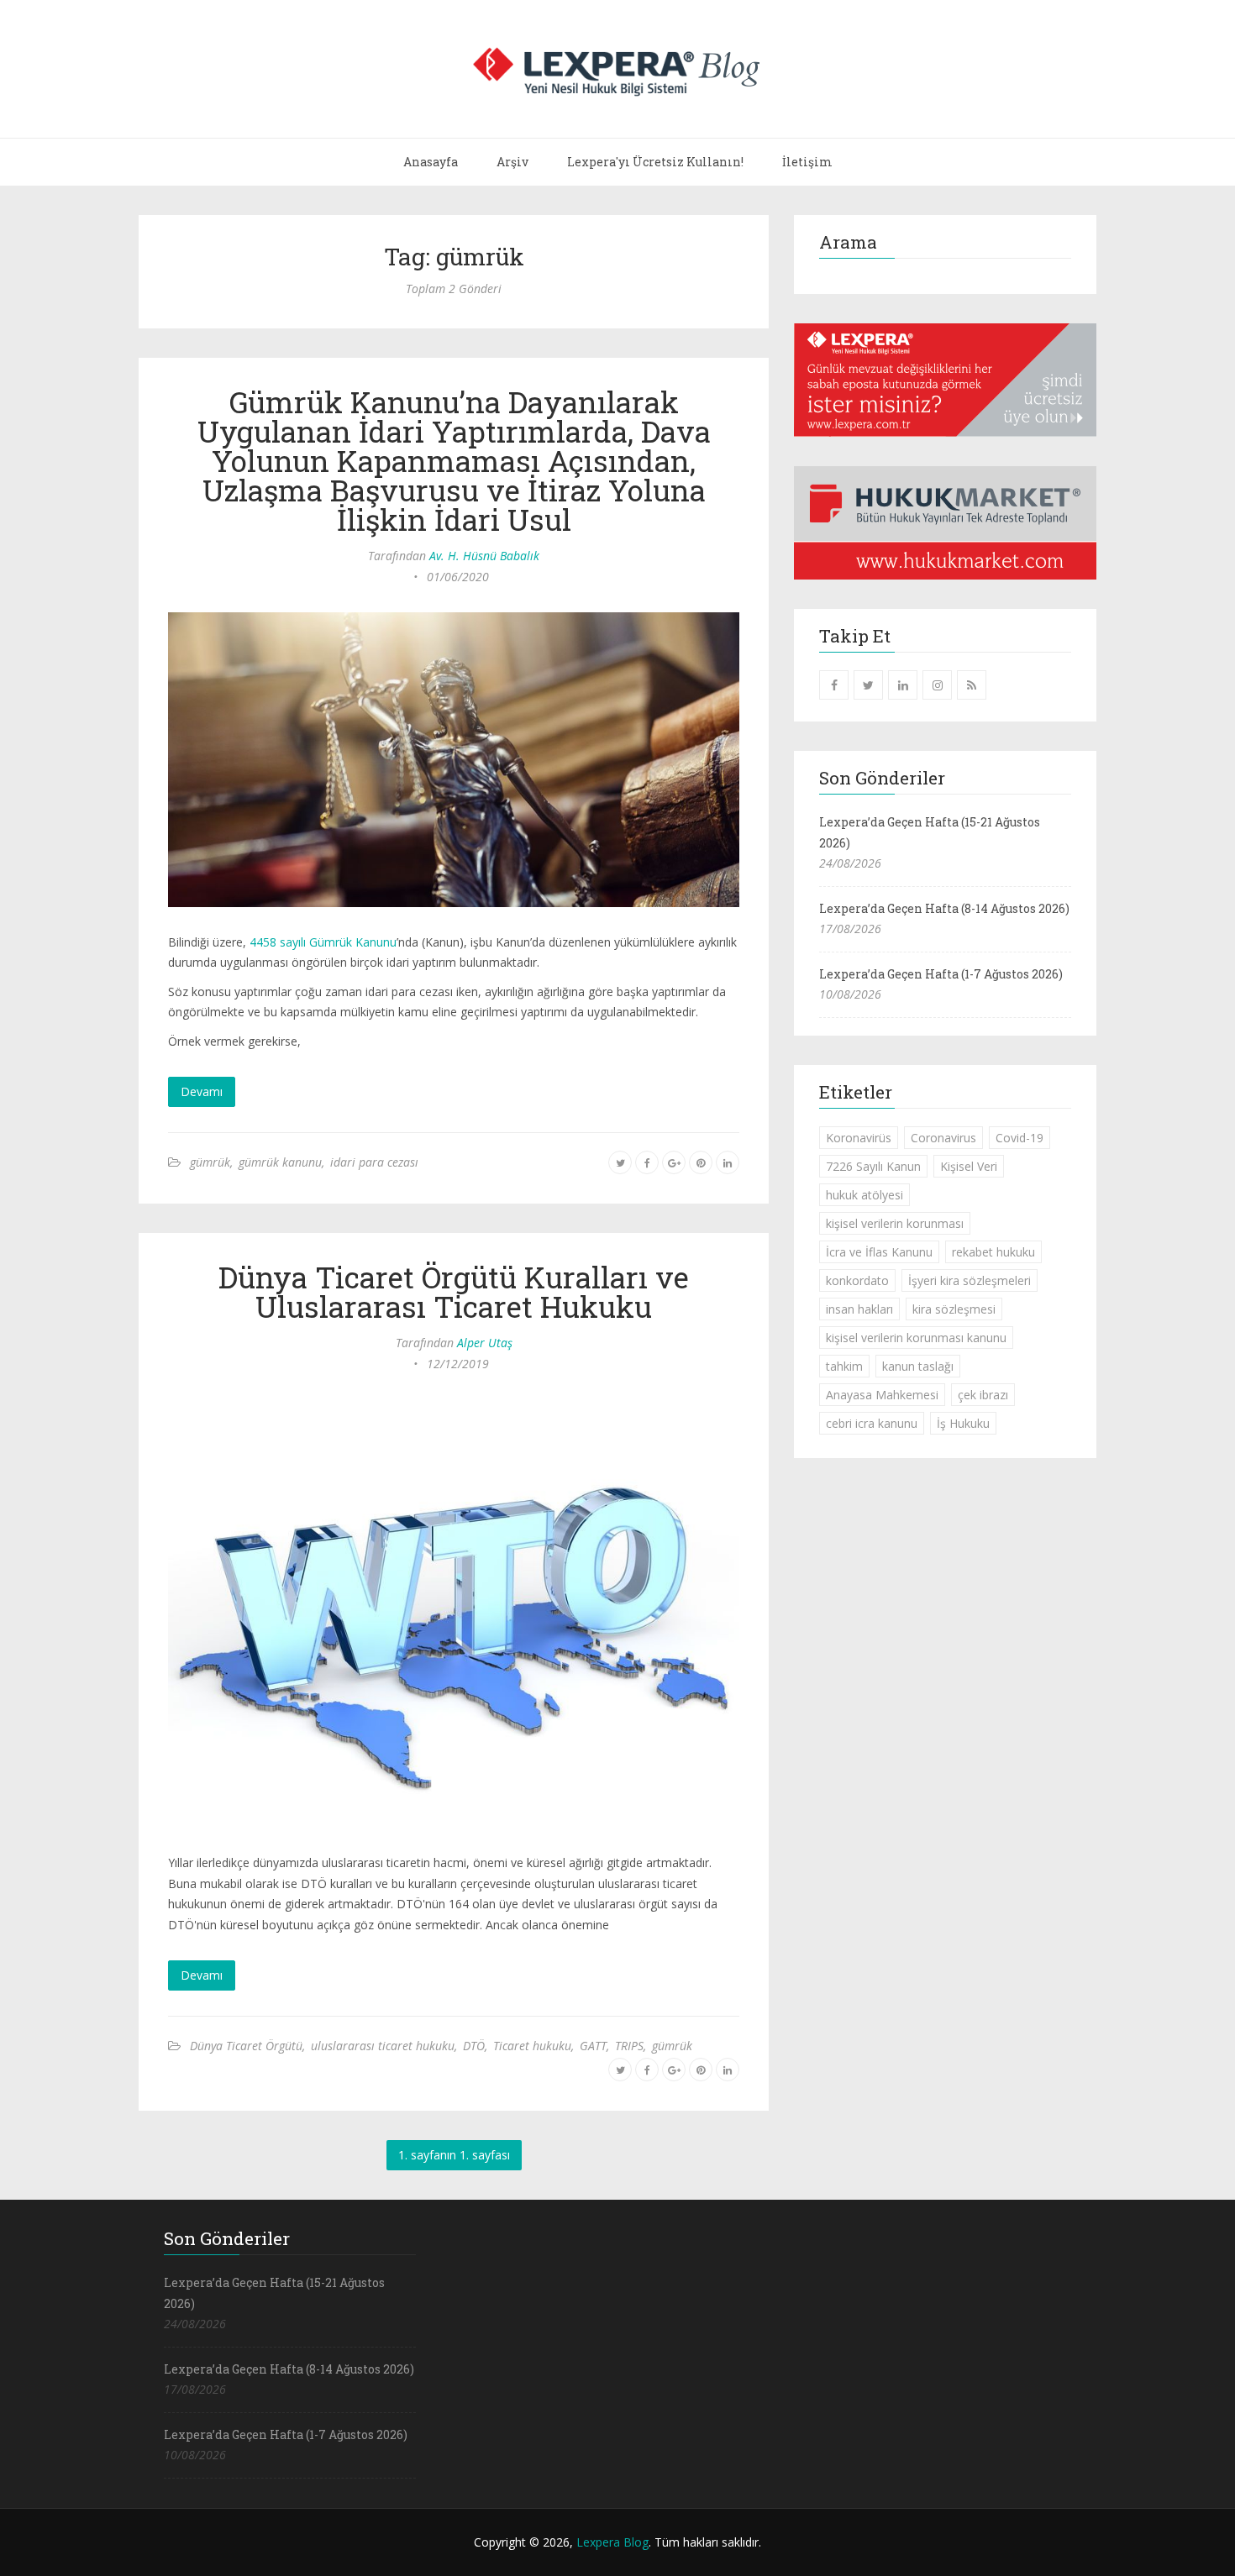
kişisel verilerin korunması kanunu (916, 1338)
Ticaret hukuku (532, 2046)
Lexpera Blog (612, 2542)
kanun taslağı (918, 1366)
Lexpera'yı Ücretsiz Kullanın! (655, 162)
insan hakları (859, 1309)
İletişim (807, 162)
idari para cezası (374, 1162)
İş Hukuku (963, 1423)
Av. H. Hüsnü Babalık (484, 556)
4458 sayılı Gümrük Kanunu (323, 942)
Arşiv (512, 162)
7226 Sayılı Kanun (873, 1166)
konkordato (857, 1280)
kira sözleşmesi (954, 1309)
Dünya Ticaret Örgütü (246, 2046)
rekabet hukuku (993, 1252)
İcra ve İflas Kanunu (879, 1252)
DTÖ (474, 2046)
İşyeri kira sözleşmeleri (970, 1280)
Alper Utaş (485, 1343)
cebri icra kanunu (872, 1423)
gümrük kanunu (280, 1162)
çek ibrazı (983, 1395)
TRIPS (629, 2046)
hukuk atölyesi (864, 1195)
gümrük (210, 1162)
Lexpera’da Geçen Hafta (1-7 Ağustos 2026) (941, 974)
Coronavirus (943, 1138)
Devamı (202, 1091)
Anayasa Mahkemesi (882, 1395)
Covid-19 (1020, 1138)
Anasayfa (431, 162)
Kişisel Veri (969, 1166)
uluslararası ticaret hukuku (383, 2046)
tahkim (844, 1366)
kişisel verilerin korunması (895, 1223)
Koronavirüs (859, 1138)
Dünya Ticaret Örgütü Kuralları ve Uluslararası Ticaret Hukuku (454, 1291)
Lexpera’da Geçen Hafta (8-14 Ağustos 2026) (944, 908)
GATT (593, 2046)
